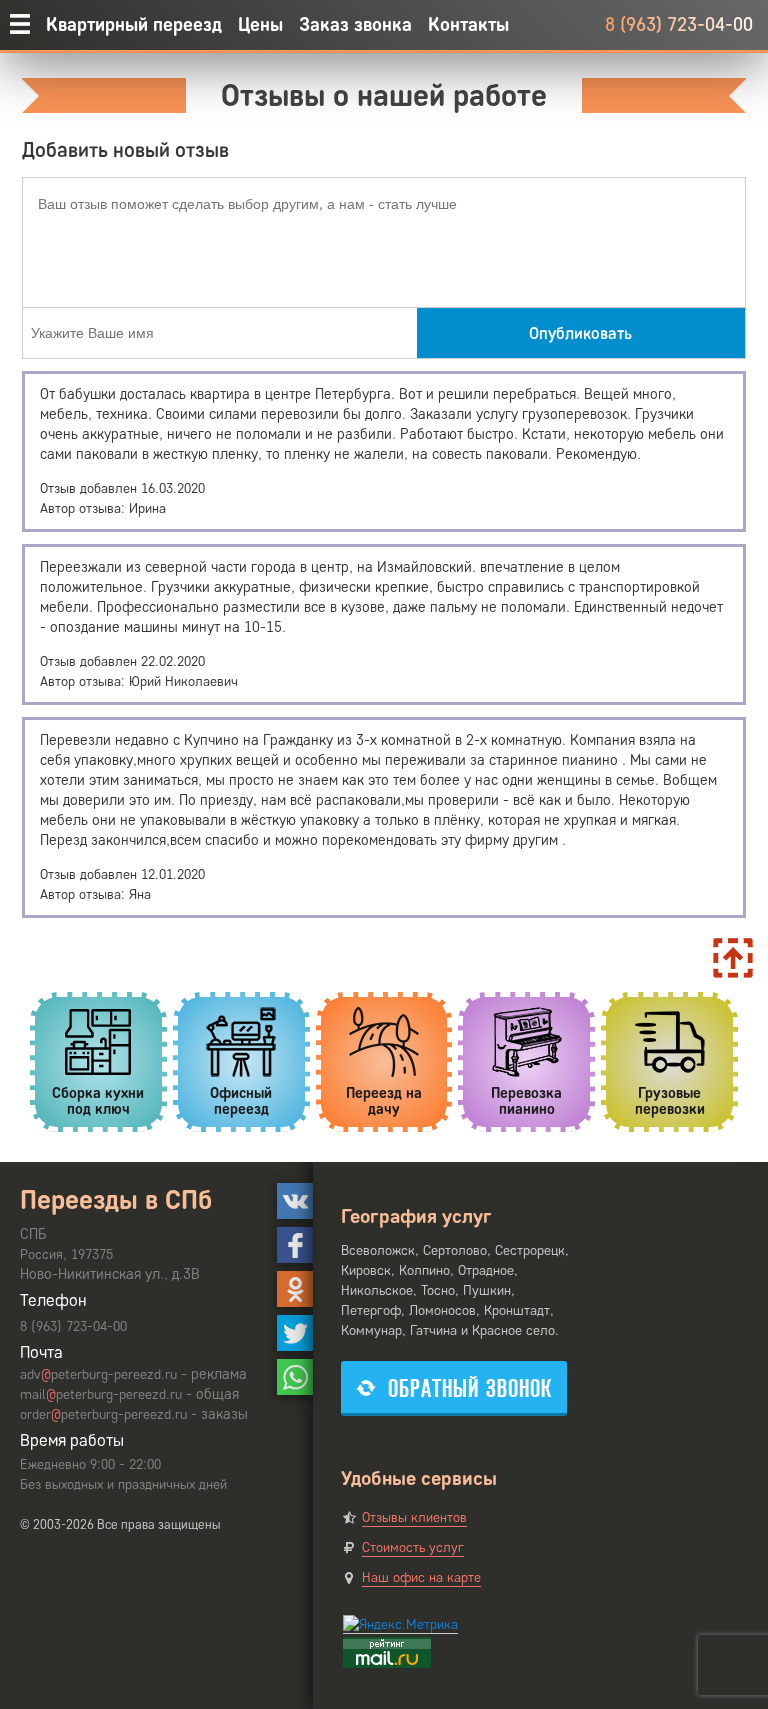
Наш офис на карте (421, 1577)
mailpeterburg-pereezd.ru (101, 1394)
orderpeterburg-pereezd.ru (103, 1414)
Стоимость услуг (413, 1547)
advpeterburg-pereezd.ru (98, 1374)
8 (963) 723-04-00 (679, 24)
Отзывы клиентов (414, 1517)
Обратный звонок (470, 1388)
